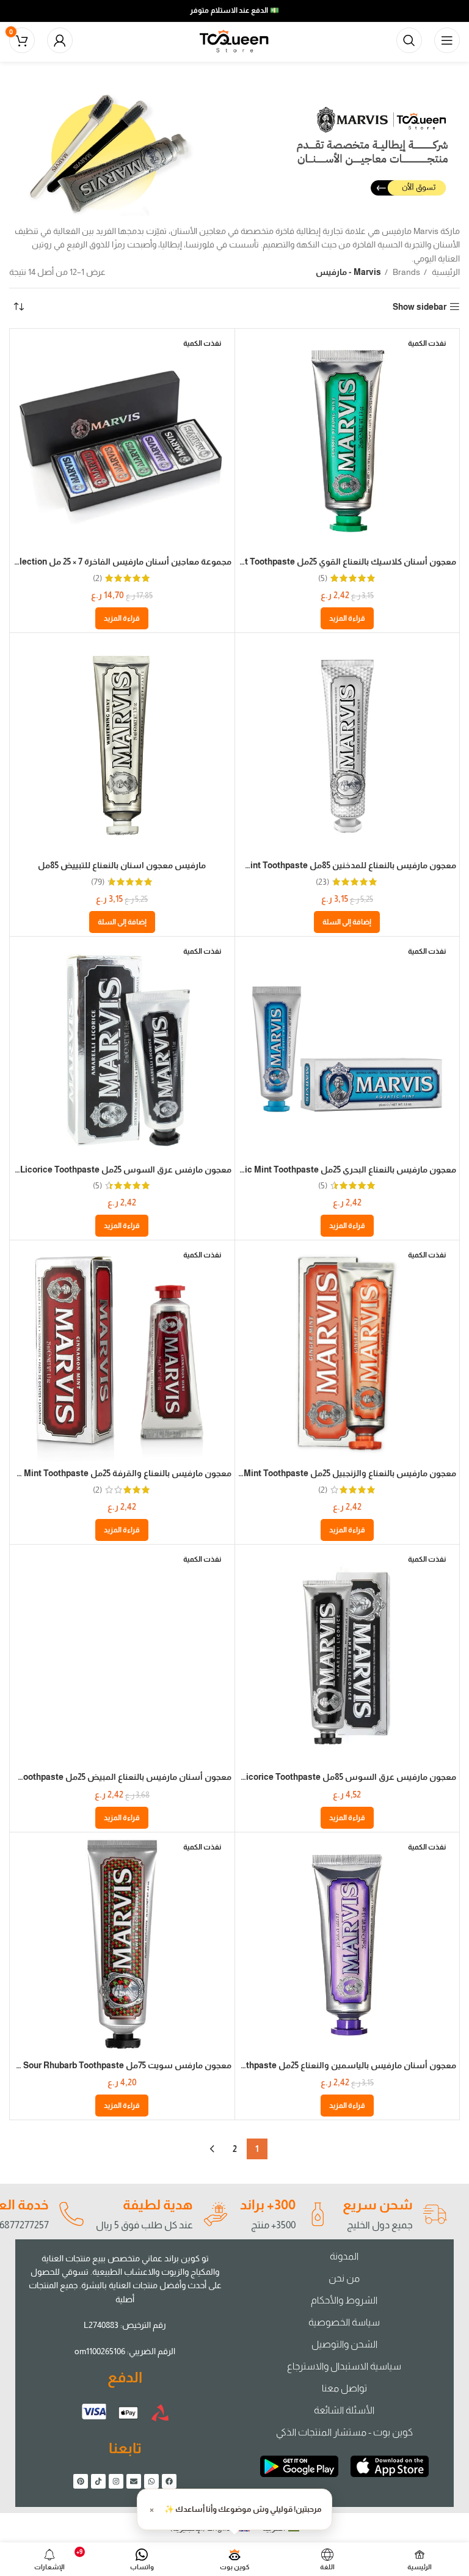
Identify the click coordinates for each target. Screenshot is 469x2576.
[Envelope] (134, 2481)
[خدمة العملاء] (71, 2214)
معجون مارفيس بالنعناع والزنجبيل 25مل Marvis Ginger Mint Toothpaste (321, 1473)
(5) (323, 578)
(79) (98, 882)
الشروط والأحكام (344, 2300)
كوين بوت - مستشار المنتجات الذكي (344, 2432)
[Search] (409, 40)
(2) (97, 578)
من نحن (344, 2278)
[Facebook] (169, 2481)
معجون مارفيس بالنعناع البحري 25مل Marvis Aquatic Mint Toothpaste (324, 1169)
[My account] (60, 40)
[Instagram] (116, 2481)
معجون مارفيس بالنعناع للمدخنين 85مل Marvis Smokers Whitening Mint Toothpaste (295, 865)
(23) (322, 882)
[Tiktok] (98, 2481)
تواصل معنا (344, 2388)
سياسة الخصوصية (344, 2322)
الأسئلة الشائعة (344, 2410)
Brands (405, 272)
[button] (347, 922)
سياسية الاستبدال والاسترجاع (344, 2366)
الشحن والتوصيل (344, 2344)
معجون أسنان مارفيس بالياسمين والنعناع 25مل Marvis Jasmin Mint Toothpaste (304, 2065)
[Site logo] (234, 40)
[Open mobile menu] (447, 40)
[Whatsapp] (151, 2481)
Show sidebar (420, 307)
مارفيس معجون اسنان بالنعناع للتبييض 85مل (122, 865)
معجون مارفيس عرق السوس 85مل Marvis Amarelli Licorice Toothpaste (316, 1777)
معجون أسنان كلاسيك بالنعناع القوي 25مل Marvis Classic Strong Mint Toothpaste (298, 562)
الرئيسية (445, 272)
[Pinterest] (81, 2481)
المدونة (344, 2256)
